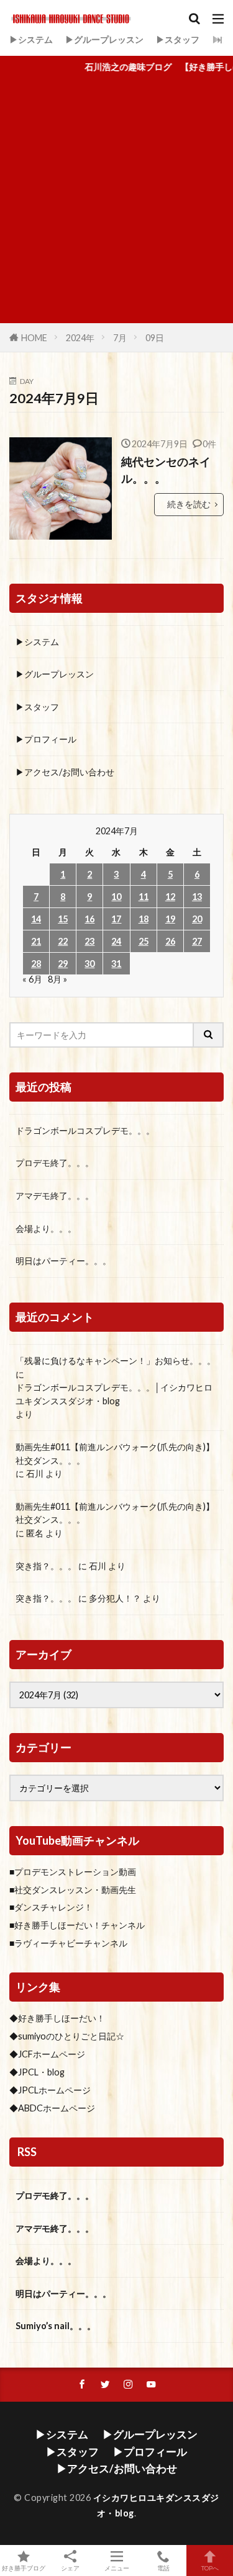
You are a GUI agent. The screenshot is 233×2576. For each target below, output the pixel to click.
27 (197, 941)
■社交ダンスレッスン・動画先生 (73, 1890)
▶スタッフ (178, 39)
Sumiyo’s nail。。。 (56, 2326)
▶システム (31, 39)
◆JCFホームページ (47, 2054)
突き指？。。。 (46, 1566)
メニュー (117, 2568)
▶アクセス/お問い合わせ (65, 772)
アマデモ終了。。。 (55, 1196)
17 (116, 919)
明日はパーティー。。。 (63, 1261)
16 (89, 919)
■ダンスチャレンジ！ (51, 1907)
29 (63, 964)
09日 (155, 338)
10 (116, 897)
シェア (70, 2568)
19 (170, 919)
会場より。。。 (46, 1228)
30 (89, 964)
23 (89, 941)
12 (170, 897)
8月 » (57, 979)
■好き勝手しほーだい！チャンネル (77, 1925)
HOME (34, 338)
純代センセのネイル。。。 (166, 470)
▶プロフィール (46, 739)
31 (116, 964)
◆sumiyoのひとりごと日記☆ (67, 2036)
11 (144, 897)
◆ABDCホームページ (52, 2108)
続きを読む (189, 504)
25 (144, 941)
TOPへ (210, 2568)
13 (197, 897)
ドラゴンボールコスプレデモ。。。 (85, 1130)
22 (63, 941)
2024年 (80, 338)
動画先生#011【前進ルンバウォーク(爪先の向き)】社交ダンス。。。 (115, 1454)
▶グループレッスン (104, 39)
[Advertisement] (116, 201)
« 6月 (32, 979)
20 (197, 919)
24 (116, 941)
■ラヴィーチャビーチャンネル (68, 1943)
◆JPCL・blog (37, 2072)
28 (36, 964)
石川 (35, 1473)
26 (170, 941)
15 (63, 919)
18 (144, 919)
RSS (27, 2152)
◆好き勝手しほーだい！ (57, 2018)
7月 (120, 338)
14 (36, 919)
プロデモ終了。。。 (55, 1163)
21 (36, 941)
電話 (163, 2568)
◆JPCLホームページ (50, 2090)
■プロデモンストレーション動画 (73, 1872)
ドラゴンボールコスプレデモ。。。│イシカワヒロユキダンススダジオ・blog (114, 1394)
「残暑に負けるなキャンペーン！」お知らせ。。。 (116, 1361)
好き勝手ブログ (24, 2568)
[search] (209, 1035)
